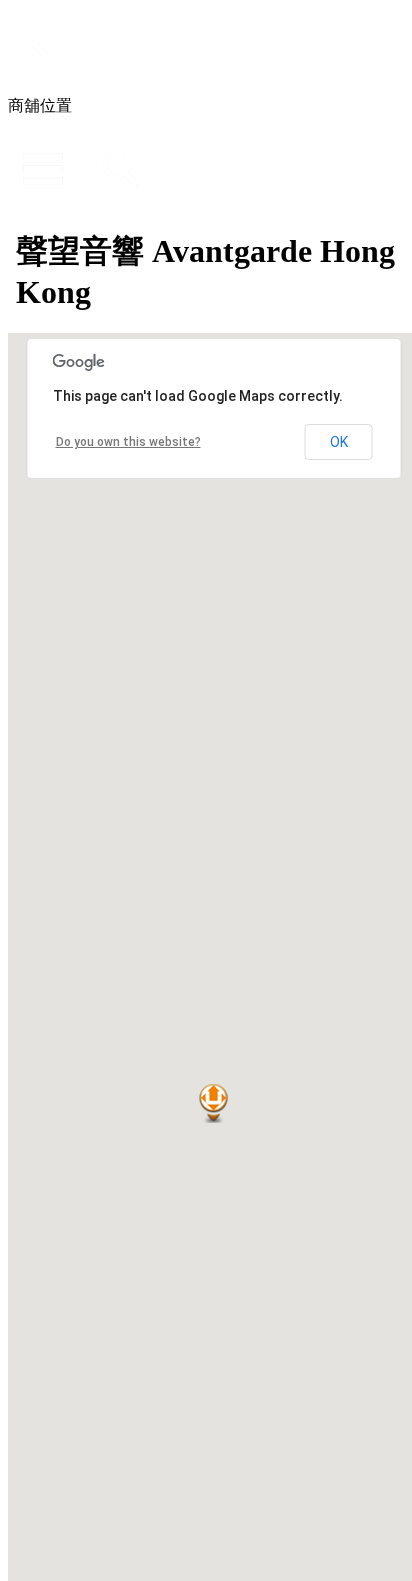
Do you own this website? (128, 442)
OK (339, 442)
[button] (213, 1103)
